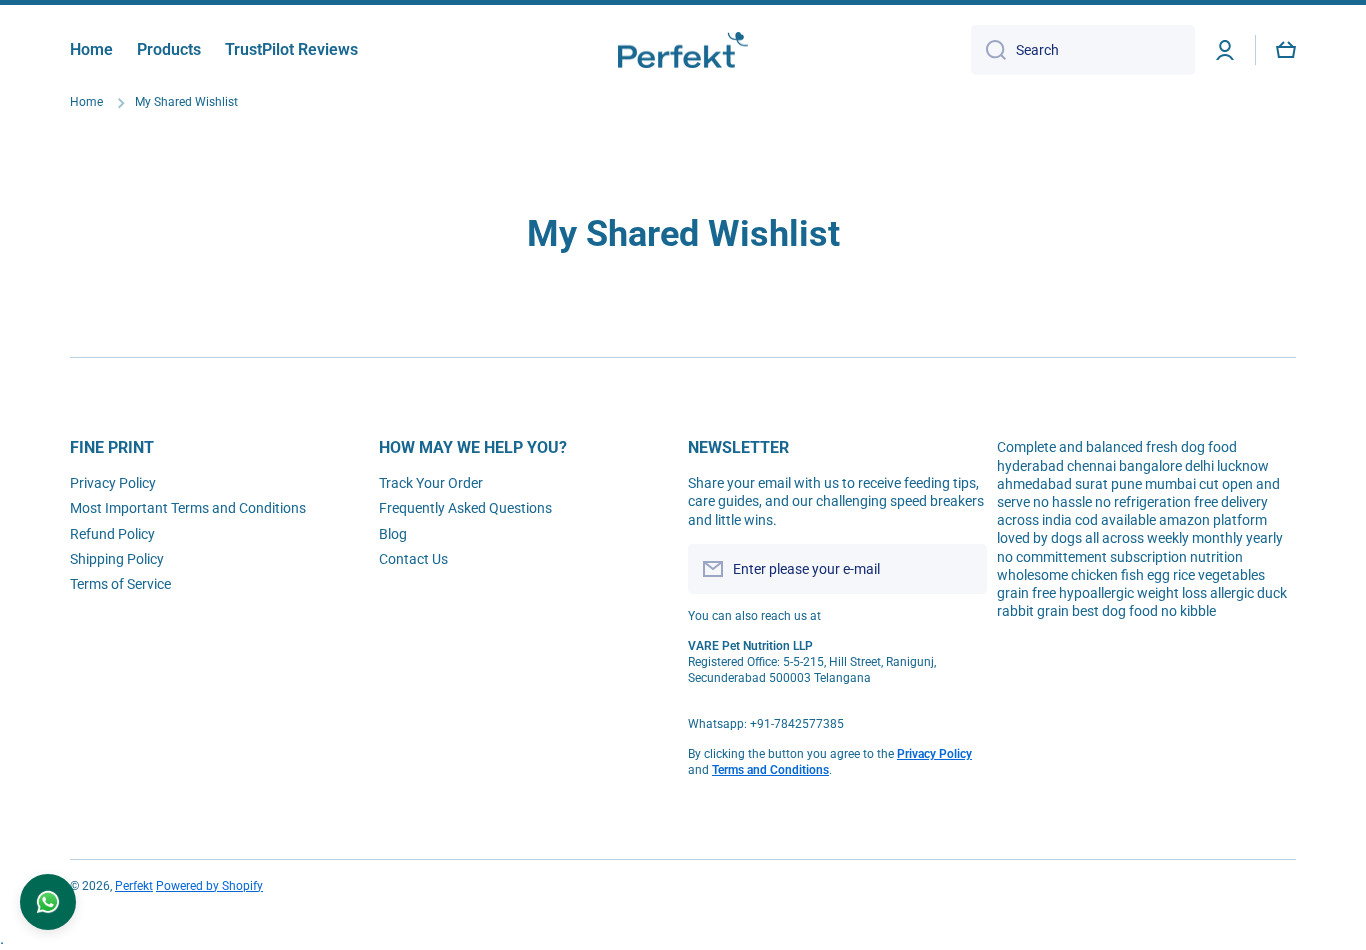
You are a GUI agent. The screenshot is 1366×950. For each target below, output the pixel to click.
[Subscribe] (962, 569)
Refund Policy (112, 534)
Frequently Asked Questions (465, 508)
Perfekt (134, 886)
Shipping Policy (117, 559)
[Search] (988, 50)
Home (86, 102)
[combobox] (1083, 50)
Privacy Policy (113, 483)
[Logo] (683, 50)
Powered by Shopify (209, 886)
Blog (393, 534)
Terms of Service (120, 584)
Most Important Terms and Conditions (188, 508)
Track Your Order (431, 483)
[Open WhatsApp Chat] (48, 902)
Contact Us (413, 559)
